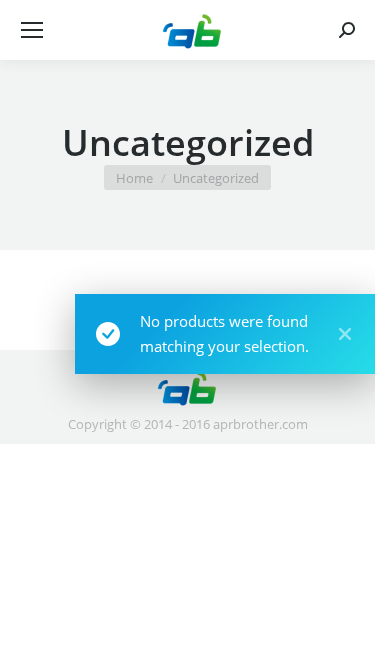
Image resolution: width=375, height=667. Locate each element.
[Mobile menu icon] (32, 30)
